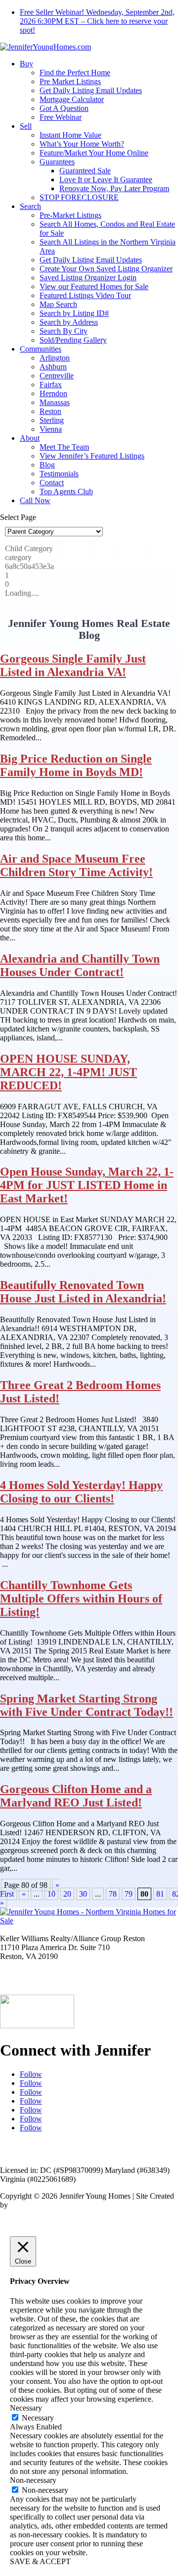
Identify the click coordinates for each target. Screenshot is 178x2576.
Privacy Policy (79, 2205)
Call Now (35, 500)
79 (129, 1894)
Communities (41, 349)
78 (113, 1894)
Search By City (64, 331)
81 (160, 1894)
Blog (47, 465)
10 (51, 1894)
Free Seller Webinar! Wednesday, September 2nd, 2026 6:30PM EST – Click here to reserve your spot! (97, 21)
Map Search (58, 304)
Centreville (57, 376)
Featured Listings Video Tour (85, 295)
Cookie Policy (55, 2214)
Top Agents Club (66, 491)
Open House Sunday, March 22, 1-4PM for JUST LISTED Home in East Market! (87, 1185)
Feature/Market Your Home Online (94, 153)
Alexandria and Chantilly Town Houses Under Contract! (80, 965)
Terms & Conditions (138, 2205)
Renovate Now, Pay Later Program (114, 188)
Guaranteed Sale (85, 171)
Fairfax (51, 385)
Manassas (55, 402)
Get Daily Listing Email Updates (91, 90)
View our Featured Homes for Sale (94, 286)
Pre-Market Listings (70, 215)
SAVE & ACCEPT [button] (40, 2561)
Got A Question (64, 108)
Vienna (51, 429)
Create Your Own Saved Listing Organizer (106, 269)
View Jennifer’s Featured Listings (92, 456)
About (30, 438)
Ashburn (53, 367)
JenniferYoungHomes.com (87, 2144)
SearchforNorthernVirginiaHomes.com (89, 2153)
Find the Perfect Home (75, 73)
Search (30, 206)
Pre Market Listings (70, 81)
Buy (26, 64)
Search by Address (69, 322)
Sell (26, 126)
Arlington (55, 358)
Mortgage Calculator (72, 99)
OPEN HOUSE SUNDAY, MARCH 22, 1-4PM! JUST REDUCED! (68, 1072)
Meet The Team (64, 447)
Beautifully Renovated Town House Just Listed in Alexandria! (83, 1292)
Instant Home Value (70, 135)
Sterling (52, 420)
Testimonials (59, 474)
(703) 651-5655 (24, 1982)
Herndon (53, 393)
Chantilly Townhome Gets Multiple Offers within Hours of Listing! (81, 1598)
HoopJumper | (33, 2205)
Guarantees (57, 162)
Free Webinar (61, 117)
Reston (50, 411)
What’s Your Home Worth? (82, 144)
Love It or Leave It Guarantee (106, 180)
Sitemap (15, 2214)
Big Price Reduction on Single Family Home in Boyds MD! (76, 765)
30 (83, 1894)
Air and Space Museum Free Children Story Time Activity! (76, 865)
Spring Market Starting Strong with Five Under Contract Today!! (87, 1705)
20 (67, 1894)
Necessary (38, 2418)
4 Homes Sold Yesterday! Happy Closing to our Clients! (81, 1492)
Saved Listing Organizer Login (88, 278)
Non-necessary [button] (33, 2480)
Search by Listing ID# (74, 313)
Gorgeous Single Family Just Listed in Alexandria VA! (73, 665)
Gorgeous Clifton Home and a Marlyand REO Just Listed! (76, 1796)
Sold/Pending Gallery (73, 340)
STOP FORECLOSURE (79, 197)
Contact (52, 483)
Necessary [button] (26, 2408)
